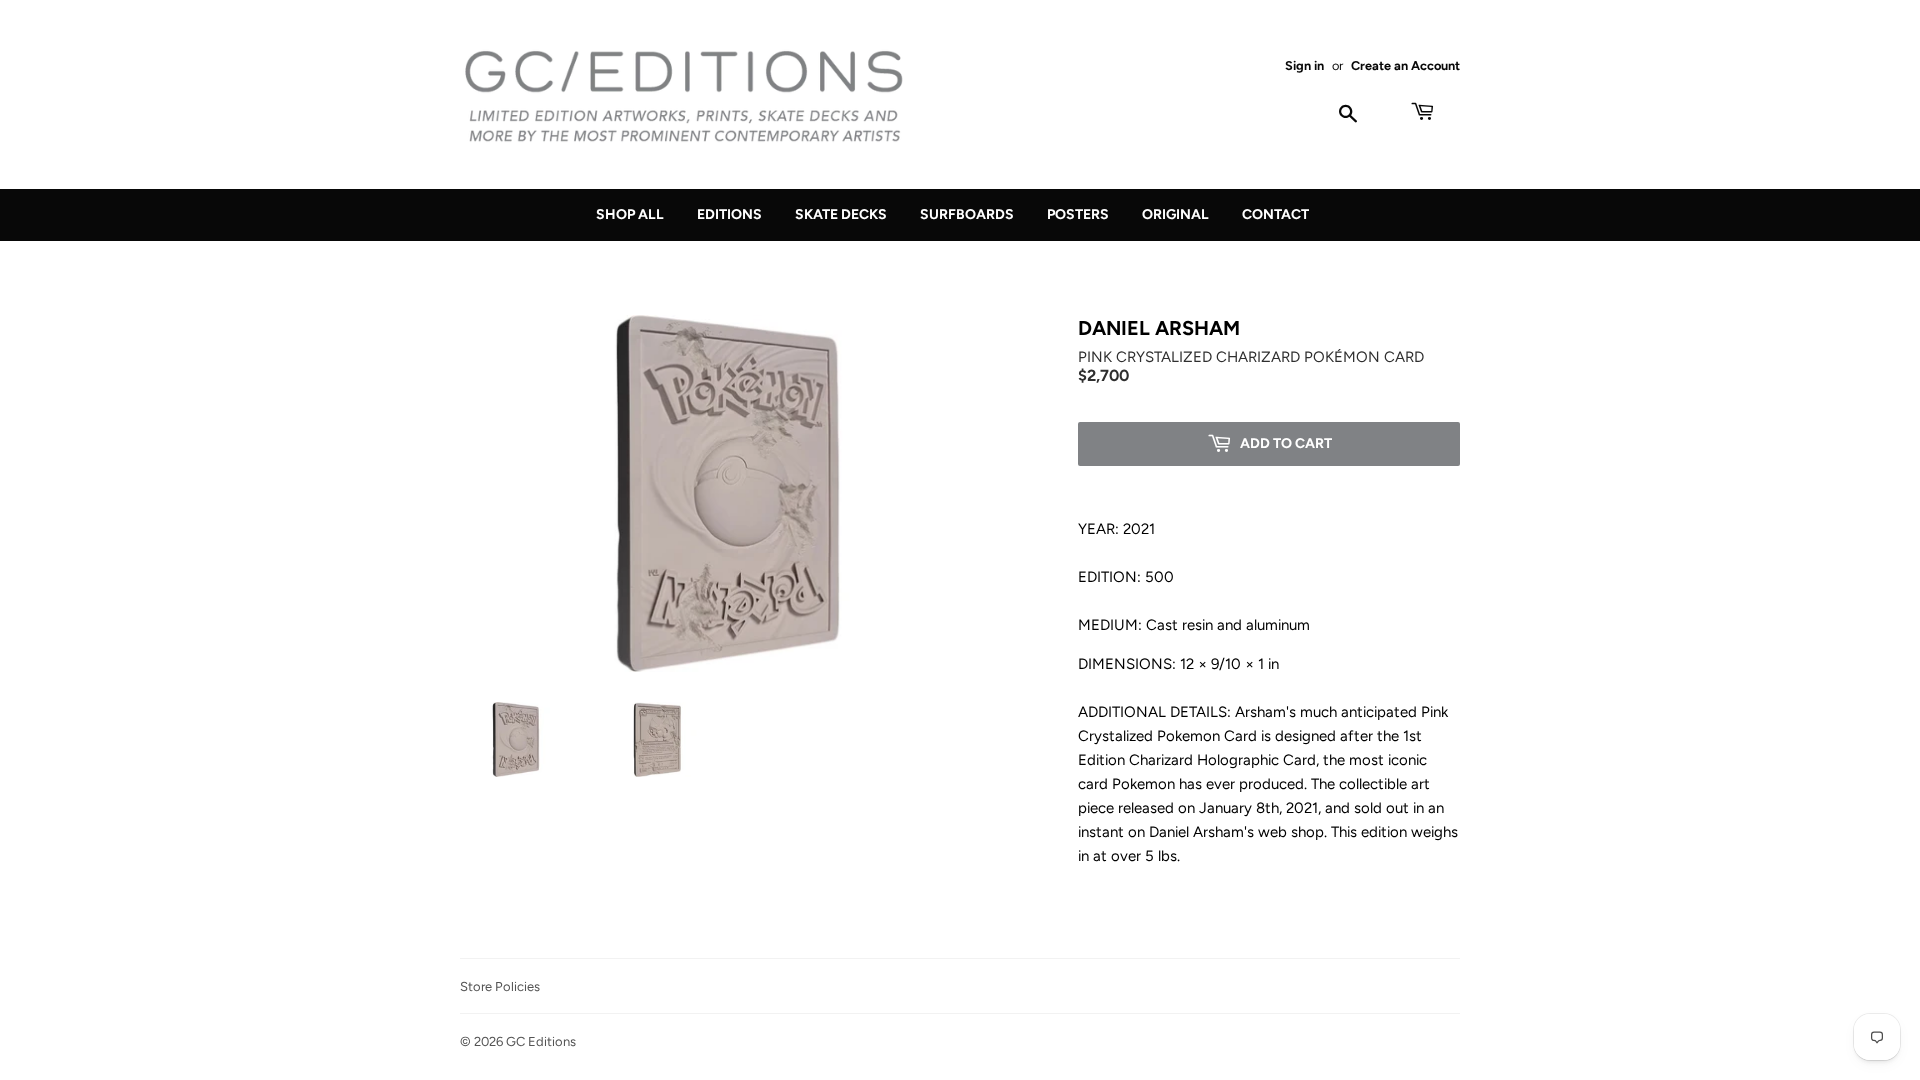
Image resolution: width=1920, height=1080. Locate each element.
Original (1175, 214)
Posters (1078, 214)
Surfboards (967, 214)
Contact (1275, 214)
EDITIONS (565, 265)
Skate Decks (841, 214)
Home (478, 265)
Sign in (1304, 65)
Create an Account (1405, 65)
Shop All (630, 214)
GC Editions (541, 1041)
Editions (729, 214)
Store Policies (500, 986)
